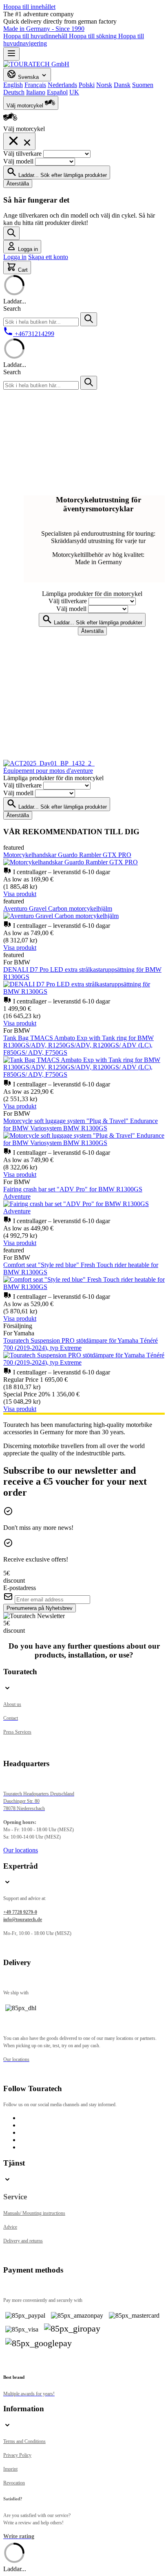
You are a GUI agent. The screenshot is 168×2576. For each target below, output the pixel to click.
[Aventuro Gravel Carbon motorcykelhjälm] (61, 916)
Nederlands (62, 85)
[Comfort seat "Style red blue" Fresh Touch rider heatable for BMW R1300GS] (84, 1287)
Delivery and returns (23, 2241)
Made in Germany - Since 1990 (44, 29)
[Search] (11, 233)
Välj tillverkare (23, 154)
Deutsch (14, 92)
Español (57, 92)
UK (74, 92)
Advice (10, 2227)
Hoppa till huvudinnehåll (36, 36)
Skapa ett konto (48, 257)
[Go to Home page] (36, 64)
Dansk (122, 85)
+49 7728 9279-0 (20, 1912)
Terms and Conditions (24, 2441)
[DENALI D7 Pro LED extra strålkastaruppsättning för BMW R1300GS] (84, 991)
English (13, 85)
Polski (87, 85)
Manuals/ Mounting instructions (34, 2213)
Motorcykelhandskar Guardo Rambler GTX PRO (67, 855)
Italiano (36, 92)
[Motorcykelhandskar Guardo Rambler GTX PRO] (71, 862)
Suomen (143, 85)
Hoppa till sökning (94, 36)
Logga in (15, 257)
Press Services (17, 1732)
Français (35, 85)
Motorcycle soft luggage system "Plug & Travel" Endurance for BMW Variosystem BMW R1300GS (81, 1124)
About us (12, 1704)
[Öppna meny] (11, 54)
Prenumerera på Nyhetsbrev (40, 1608)
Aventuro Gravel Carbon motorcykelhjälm (58, 908)
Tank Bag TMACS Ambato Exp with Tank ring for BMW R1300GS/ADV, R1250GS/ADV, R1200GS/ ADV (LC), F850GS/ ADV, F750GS (78, 1045)
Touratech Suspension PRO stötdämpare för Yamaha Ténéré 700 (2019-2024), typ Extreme (81, 1344)
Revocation (14, 2483)
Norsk (104, 85)
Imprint (10, 2469)
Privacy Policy (17, 2455)
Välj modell (19, 161)
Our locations (21, 1850)
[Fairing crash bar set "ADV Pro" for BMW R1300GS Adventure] (84, 1211)
